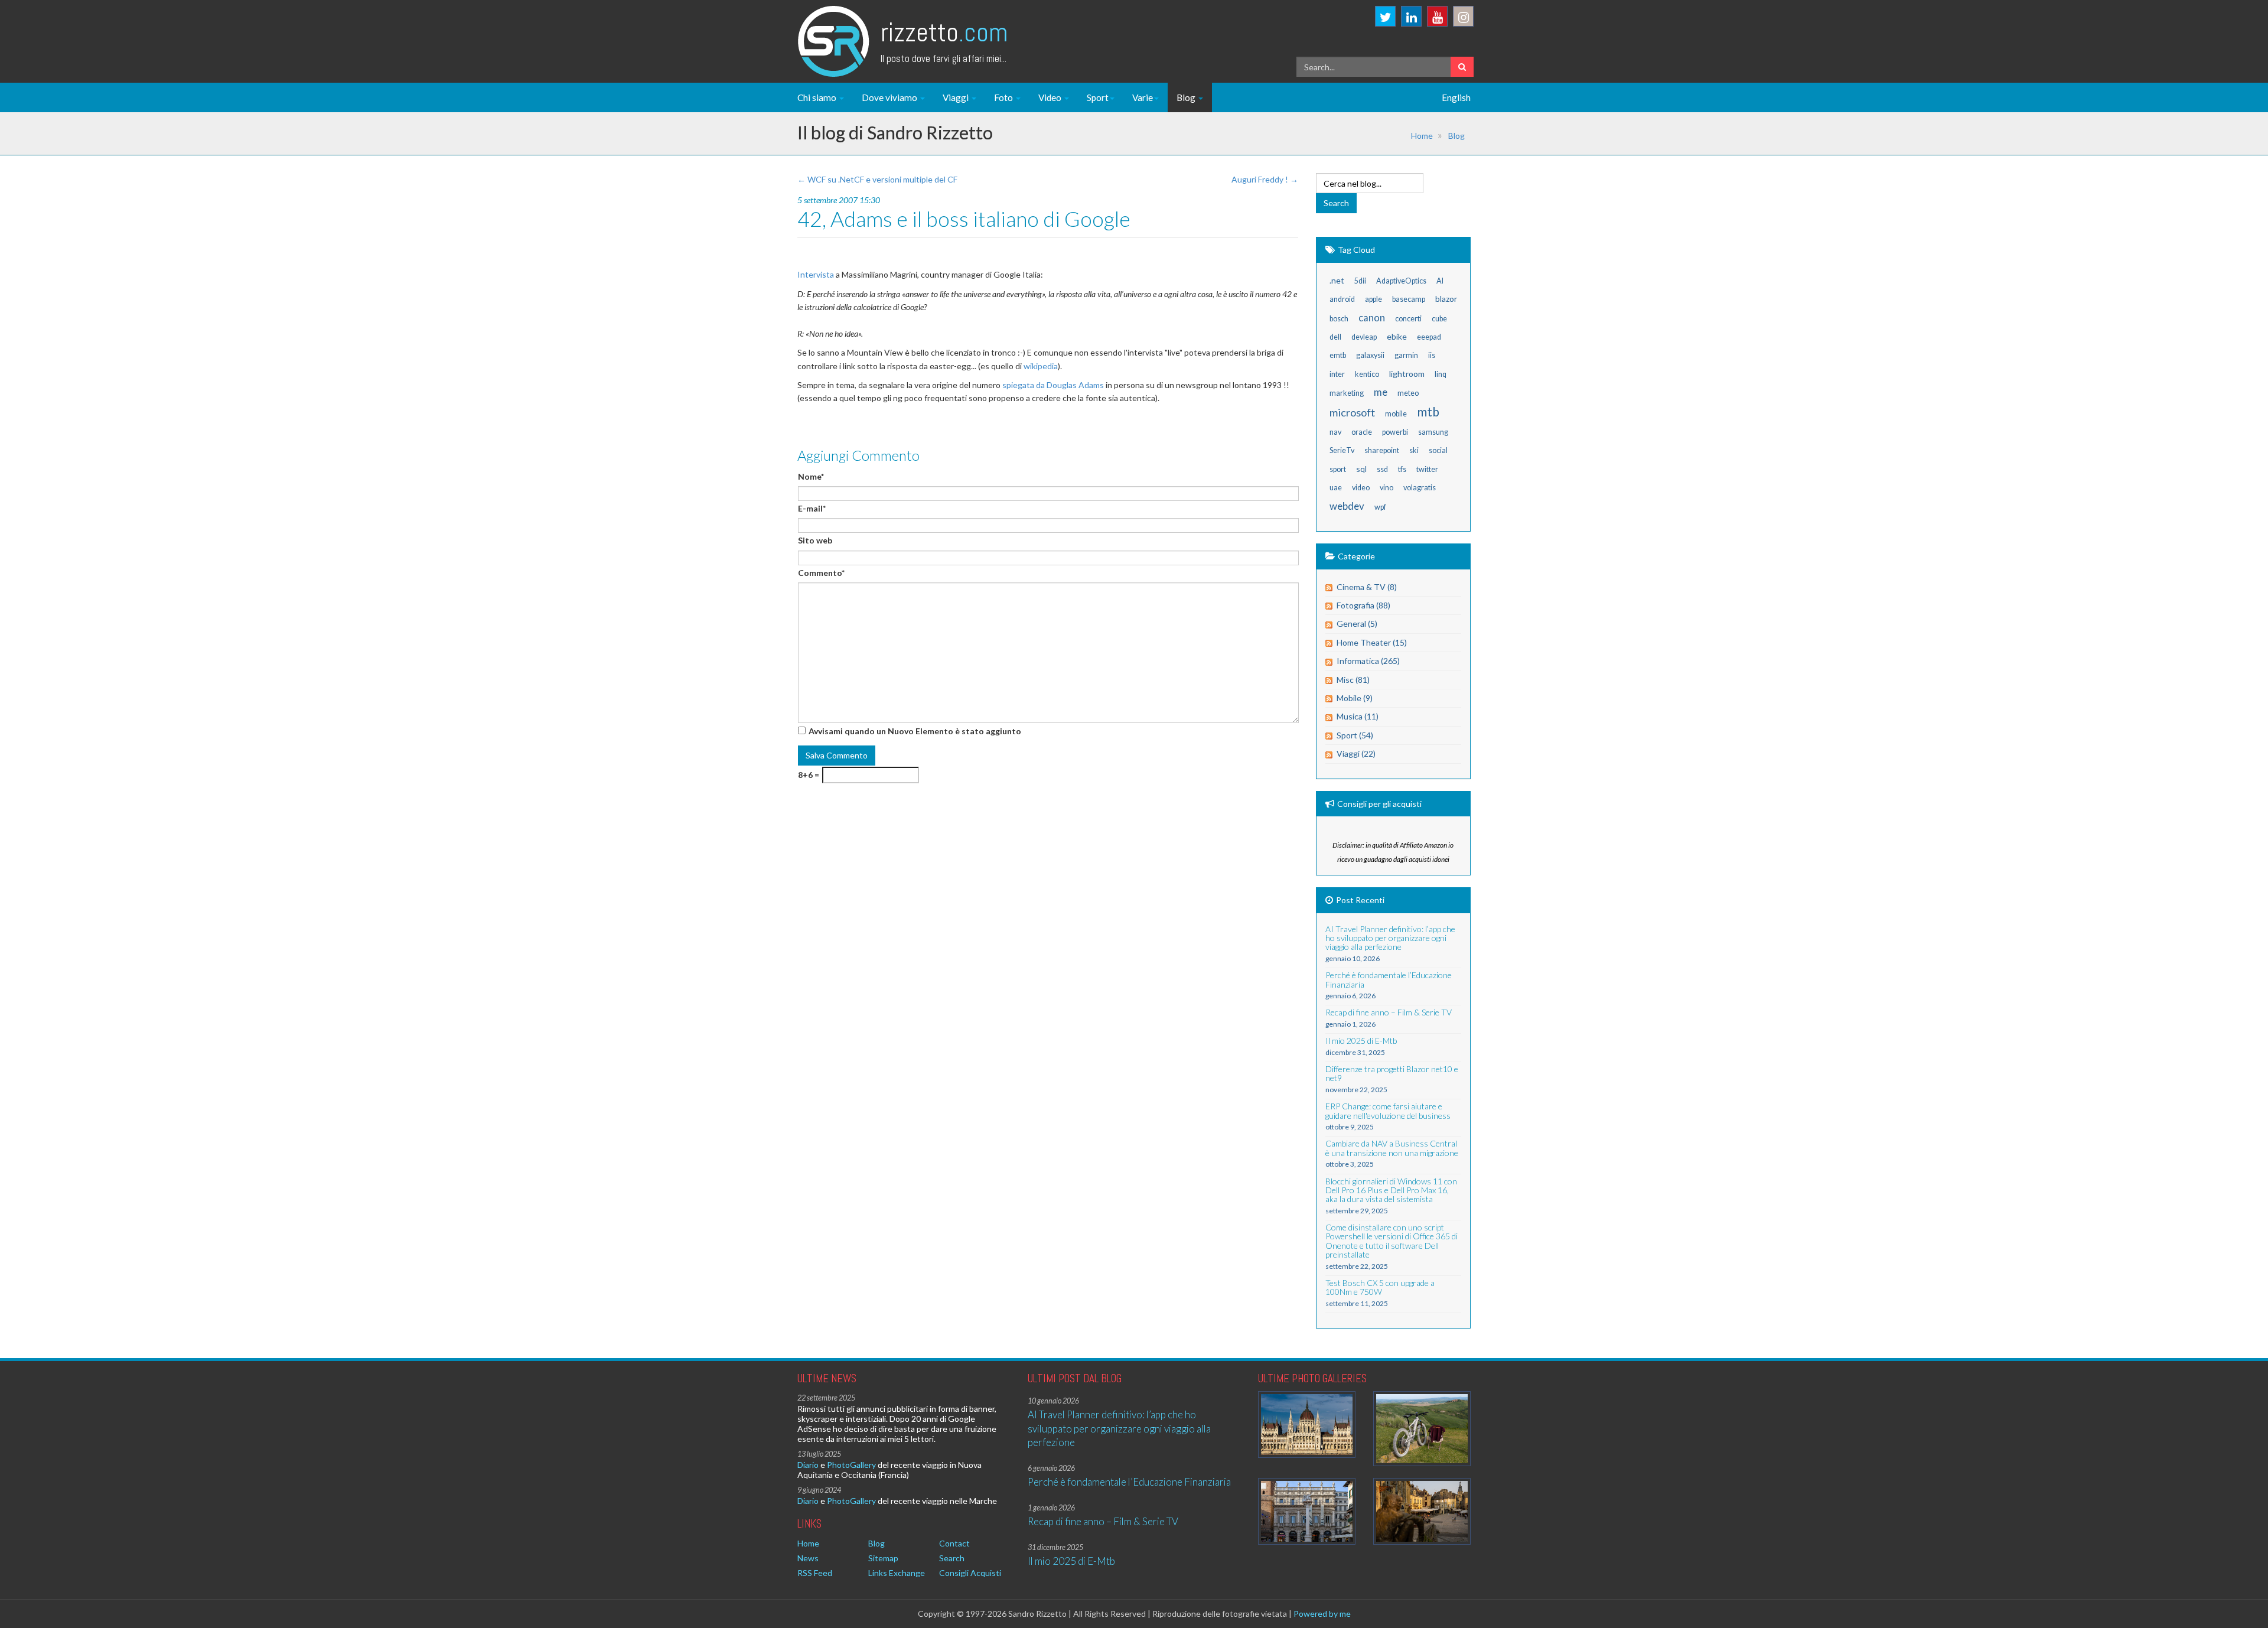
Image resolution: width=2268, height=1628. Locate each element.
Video (1051, 97)
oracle (1362, 432)
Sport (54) (1355, 735)
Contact (954, 1543)
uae (1336, 488)
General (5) (1357, 623)
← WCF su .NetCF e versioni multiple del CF (877, 179)
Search (952, 1558)
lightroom (1407, 374)
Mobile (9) (1355, 698)
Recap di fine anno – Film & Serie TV (1103, 1521)
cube (1439, 319)
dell (1335, 337)
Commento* (821, 573)
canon (1372, 318)
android (1342, 299)
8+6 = (809, 775)
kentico (1367, 374)
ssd (1382, 469)
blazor (1446, 299)
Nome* (811, 476)
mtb (1428, 411)
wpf (1380, 507)
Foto (1004, 97)
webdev (1347, 506)
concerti (1408, 319)
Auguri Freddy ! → (1265, 179)
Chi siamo (818, 97)
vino (1386, 488)
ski (1414, 450)
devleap (1364, 337)
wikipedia (1041, 366)
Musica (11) (1358, 716)
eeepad (1429, 337)
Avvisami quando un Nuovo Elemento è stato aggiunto (915, 731)
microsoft (1352, 412)
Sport (1098, 97)
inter (1337, 374)
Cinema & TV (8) (1367, 587)
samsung (1433, 432)
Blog (1187, 97)
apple (1373, 299)
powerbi (1395, 432)
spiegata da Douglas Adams (1053, 385)
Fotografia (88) (1363, 605)
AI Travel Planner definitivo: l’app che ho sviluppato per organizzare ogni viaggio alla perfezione (1119, 1428)
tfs (1402, 469)
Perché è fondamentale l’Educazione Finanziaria (1129, 1482)
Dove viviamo (890, 97)
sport (1338, 469)
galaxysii (1370, 355)
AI (1440, 281)
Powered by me (1322, 1614)
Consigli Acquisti (970, 1573)
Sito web (815, 540)
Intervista (816, 274)
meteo (1408, 393)
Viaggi (957, 97)
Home (1422, 136)
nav (1335, 432)
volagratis (1420, 488)
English (1456, 97)
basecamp (1409, 299)
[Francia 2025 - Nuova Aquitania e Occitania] (1422, 1511)
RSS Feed (815, 1573)
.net (1337, 280)
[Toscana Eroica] (1422, 1429)
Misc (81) (1353, 680)
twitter (1427, 469)
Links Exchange (897, 1573)
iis (1432, 355)
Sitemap (883, 1558)
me (1381, 392)
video (1361, 488)
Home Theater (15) (1372, 642)
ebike (1397, 336)
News (808, 1558)
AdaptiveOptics (1401, 281)
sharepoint (1382, 450)
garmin (1406, 355)
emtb (1338, 355)
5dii (1360, 281)
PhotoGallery (851, 1465)
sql (1361, 469)
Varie (1143, 97)
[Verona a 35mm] (1307, 1511)
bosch (1339, 319)
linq (1441, 374)
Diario (808, 1465)
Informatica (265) (1368, 661)
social (1438, 450)
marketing (1347, 393)
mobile (1396, 414)
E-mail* (812, 508)
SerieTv (1342, 450)
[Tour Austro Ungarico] (1307, 1424)
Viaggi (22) (1356, 753)
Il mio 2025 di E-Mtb (1071, 1561)
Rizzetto (944, 32)
